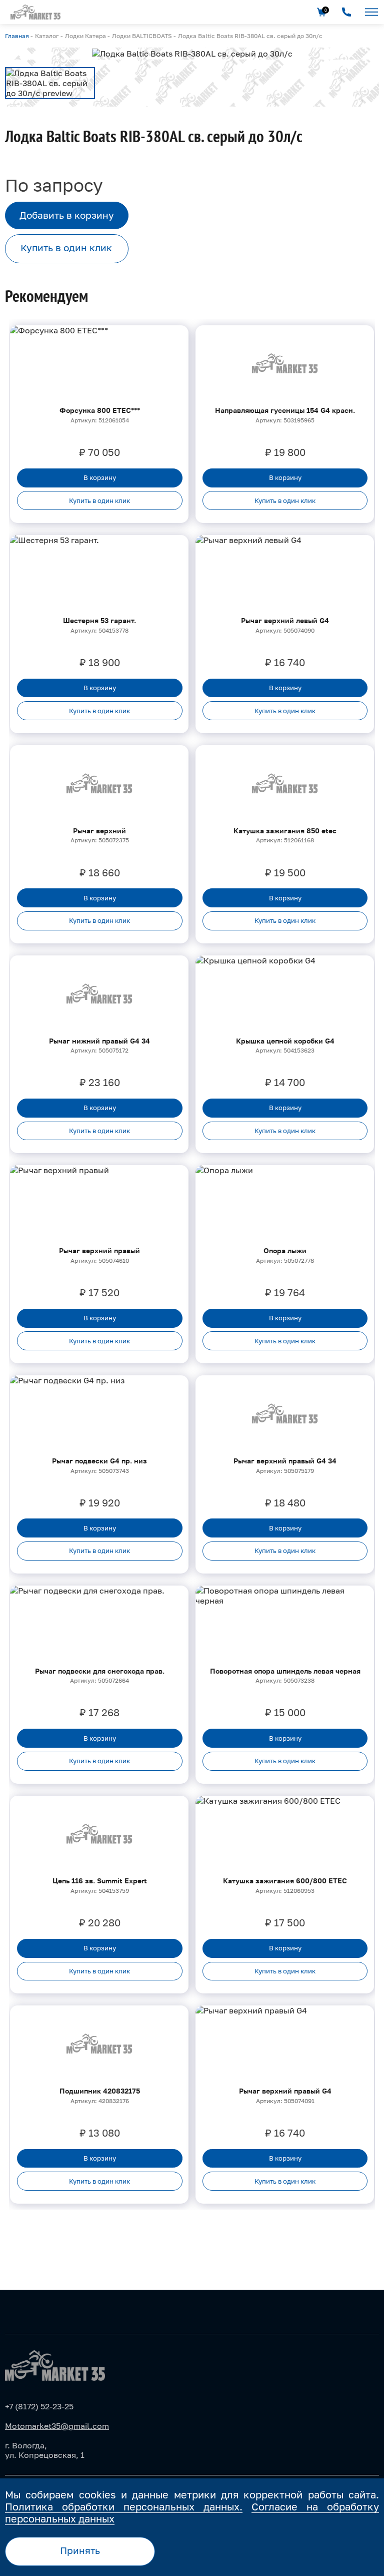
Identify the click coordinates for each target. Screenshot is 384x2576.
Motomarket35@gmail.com (57, 2426)
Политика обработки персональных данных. (124, 2506)
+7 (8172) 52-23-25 (39, 2406)
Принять (80, 2550)
